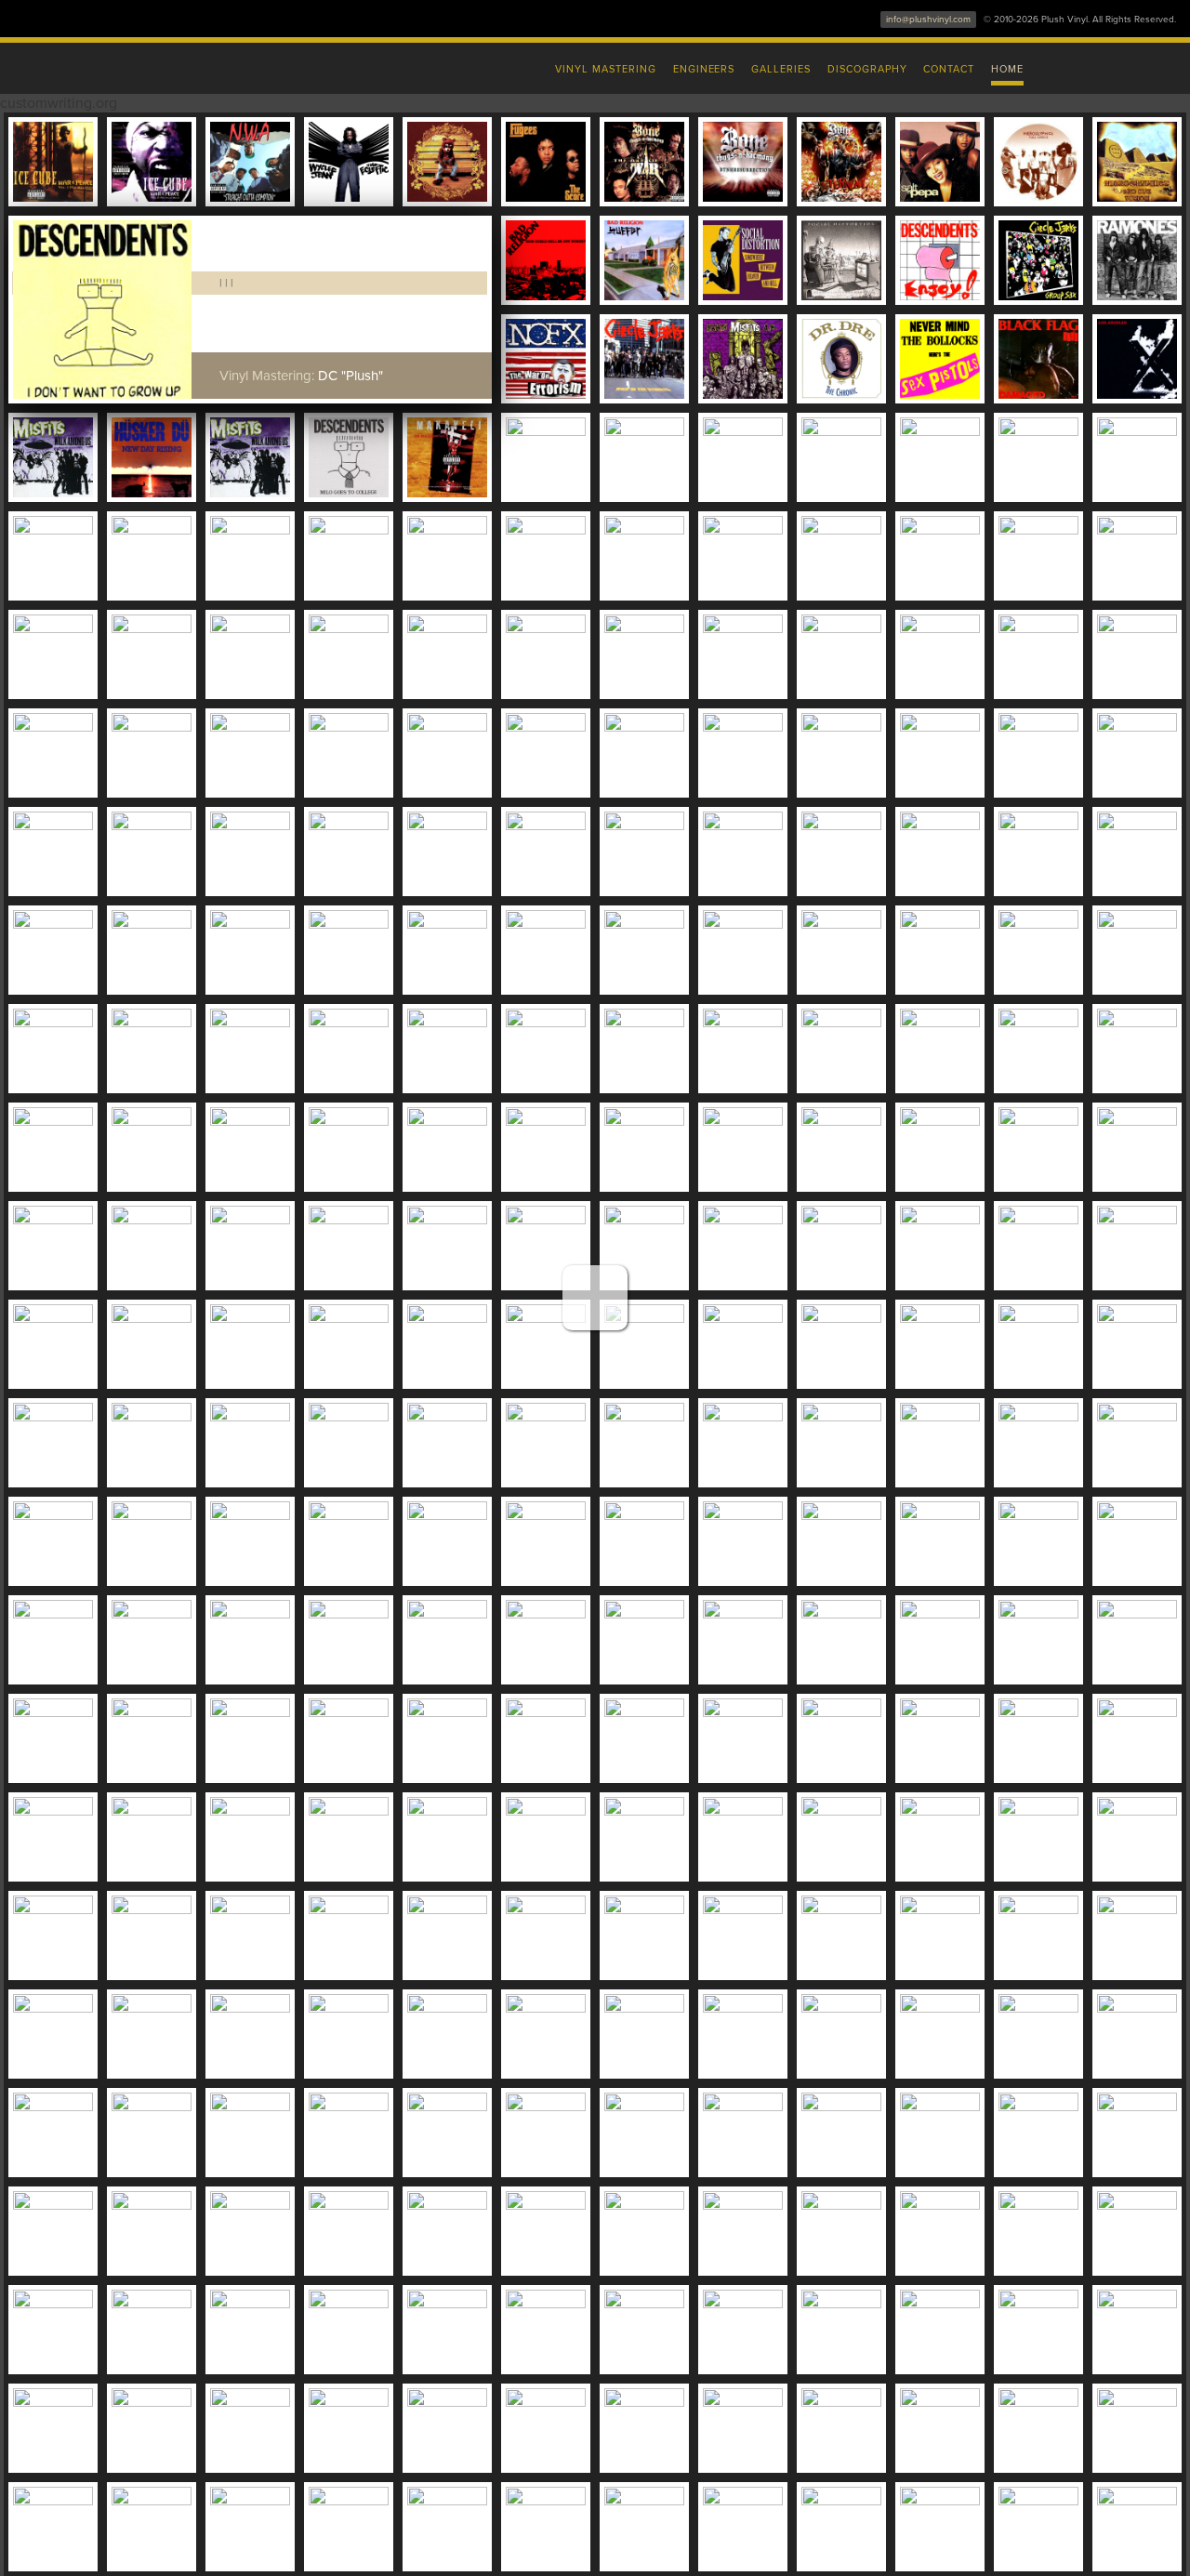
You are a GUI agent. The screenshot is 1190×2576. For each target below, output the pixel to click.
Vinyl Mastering (605, 69)
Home (1007, 69)
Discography (867, 69)
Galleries (781, 69)
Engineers (704, 69)
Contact (949, 69)
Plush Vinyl (205, 65)
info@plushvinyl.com (928, 20)
